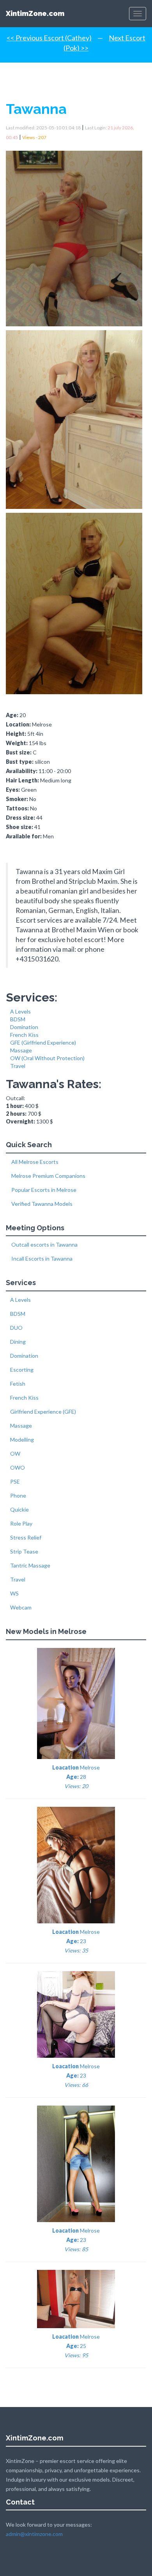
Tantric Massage (30, 1565)
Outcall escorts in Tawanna (44, 1244)
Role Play (21, 1523)
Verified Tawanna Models (41, 1204)
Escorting (22, 1370)
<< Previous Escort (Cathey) (49, 38)
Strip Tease (24, 1551)
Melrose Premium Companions (48, 1176)
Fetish (18, 1384)
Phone (18, 1495)
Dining (18, 1342)
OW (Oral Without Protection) (47, 1058)
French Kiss (24, 1035)
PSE (15, 1481)
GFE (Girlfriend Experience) (43, 1042)
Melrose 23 (76, 1941)
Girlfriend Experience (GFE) (43, 1412)
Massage (21, 1050)
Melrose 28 (76, 1777)
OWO (18, 1467)
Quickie (19, 1509)
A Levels (20, 1011)
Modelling (22, 1440)
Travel (18, 1066)
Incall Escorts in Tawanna (41, 1258)
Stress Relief (26, 1537)
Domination (24, 1027)
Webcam (21, 1607)
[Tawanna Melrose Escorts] (76, 236)
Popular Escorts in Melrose (43, 1190)
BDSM (18, 1019)
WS (14, 1593)
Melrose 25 (76, 2346)
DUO (16, 1328)
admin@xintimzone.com (34, 2534)
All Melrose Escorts (34, 1162)
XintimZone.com (35, 13)
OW (15, 1453)
